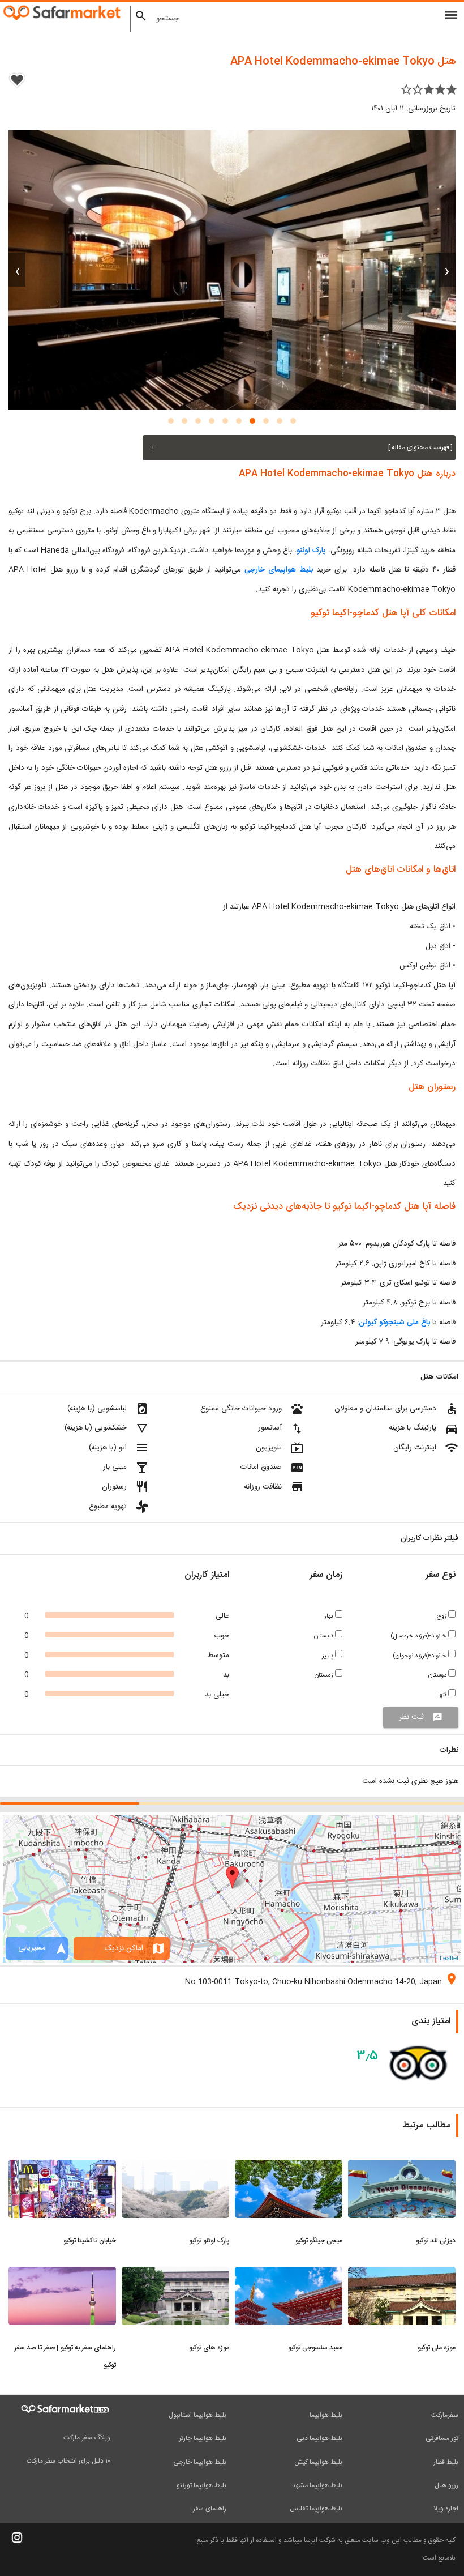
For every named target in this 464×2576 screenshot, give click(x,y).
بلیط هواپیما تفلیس (316, 2509)
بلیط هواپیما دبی (319, 2438)
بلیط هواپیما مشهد (317, 2485)
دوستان (438, 1675)
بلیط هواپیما (326, 2415)
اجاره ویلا (446, 2509)
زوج (442, 1616)
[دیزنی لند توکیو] (402, 2166)
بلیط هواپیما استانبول (197, 2415)
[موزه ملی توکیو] (402, 2274)
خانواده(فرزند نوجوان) (420, 1656)
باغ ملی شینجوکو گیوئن (394, 1323)
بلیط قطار (446, 2462)
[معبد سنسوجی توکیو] (289, 2274)
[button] (293, 421)
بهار (330, 1616)
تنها (443, 1695)
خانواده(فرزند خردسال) (419, 1636)
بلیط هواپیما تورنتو (201, 2485)
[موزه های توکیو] (175, 2274)
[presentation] (447, 270)
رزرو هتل (446, 2485)
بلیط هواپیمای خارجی (279, 570)
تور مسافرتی (442, 2438)
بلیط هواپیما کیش (318, 2462)
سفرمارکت (445, 2415)
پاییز (328, 1656)
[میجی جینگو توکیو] (289, 2166)
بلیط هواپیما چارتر (203, 2438)
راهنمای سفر (210, 2509)
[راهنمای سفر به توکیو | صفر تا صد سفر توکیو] (62, 2274)
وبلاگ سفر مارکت (87, 2438)
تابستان (325, 1636)
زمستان (325, 1675)
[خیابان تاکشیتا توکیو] (62, 2166)
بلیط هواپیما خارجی (200, 2462)
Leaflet (449, 1957)
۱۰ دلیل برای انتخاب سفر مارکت (68, 2461)
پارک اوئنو (311, 551)
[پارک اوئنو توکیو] (175, 2166)
